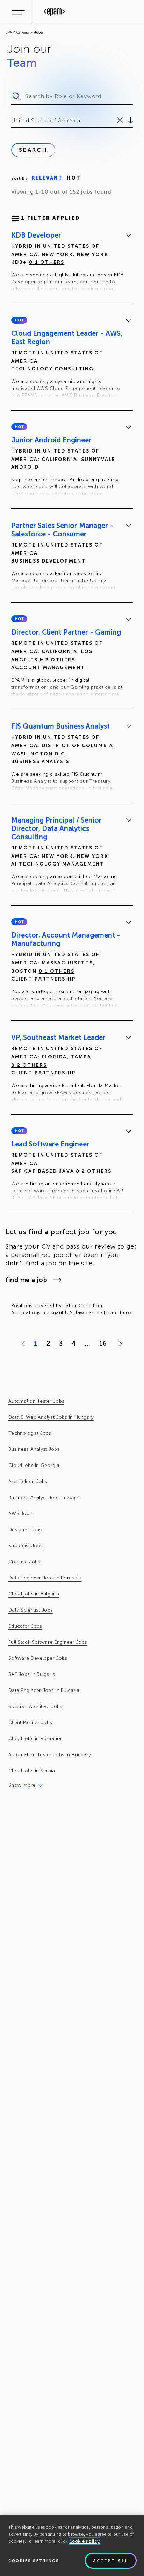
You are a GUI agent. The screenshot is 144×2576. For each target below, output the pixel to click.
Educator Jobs (25, 1626)
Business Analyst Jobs (34, 1449)
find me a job (26, 1280)
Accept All (111, 2561)
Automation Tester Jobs (36, 1401)
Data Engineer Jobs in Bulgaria (44, 1690)
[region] (72, 2546)
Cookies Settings (34, 2560)
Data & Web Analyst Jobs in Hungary (51, 1417)
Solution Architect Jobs (35, 1706)
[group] (72, 263)
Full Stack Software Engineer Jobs (48, 1642)
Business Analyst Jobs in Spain (44, 1497)
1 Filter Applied (51, 218)
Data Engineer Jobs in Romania (45, 1578)
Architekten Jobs (28, 1481)
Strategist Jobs (26, 1546)
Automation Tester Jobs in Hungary (50, 1755)
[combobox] (12, 121)
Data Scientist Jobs (31, 1610)
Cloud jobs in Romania (35, 1739)
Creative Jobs (24, 1562)
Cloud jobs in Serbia (32, 1771)
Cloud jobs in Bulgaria (34, 1594)
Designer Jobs (25, 1530)
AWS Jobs (20, 1514)
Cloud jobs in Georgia (34, 1465)
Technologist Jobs (30, 1433)
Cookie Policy (84, 2541)
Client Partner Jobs (30, 1723)
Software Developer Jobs (38, 1658)
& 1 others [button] (47, 262)
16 (103, 1344)
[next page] (119, 1344)
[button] (19, 320)
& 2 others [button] (57, 660)
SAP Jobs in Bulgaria (32, 1674)
